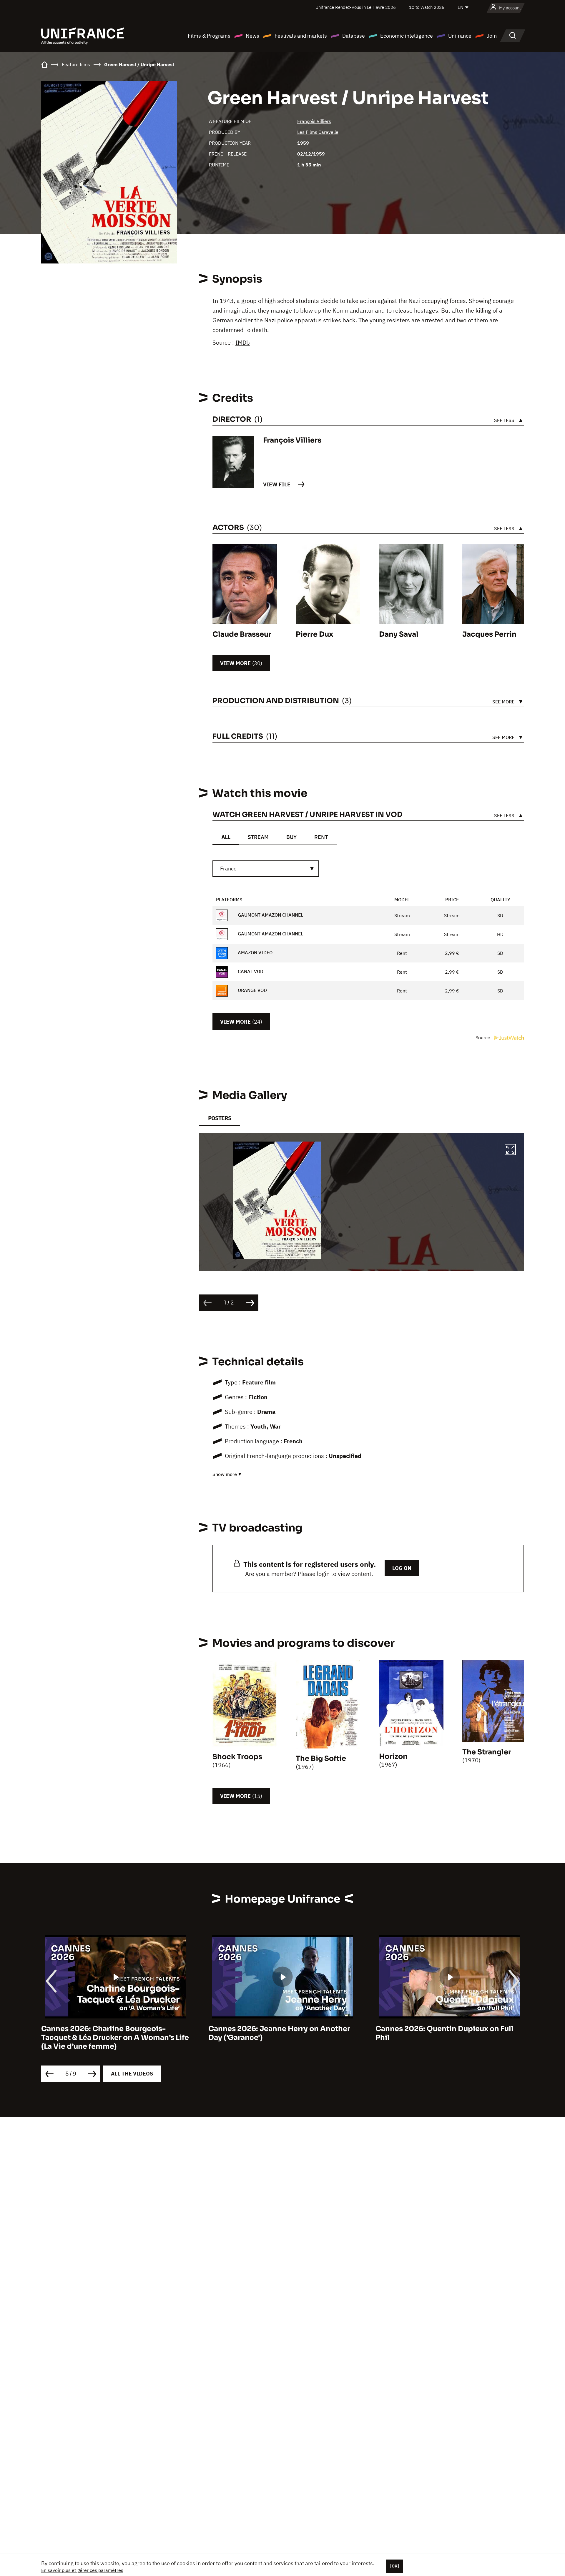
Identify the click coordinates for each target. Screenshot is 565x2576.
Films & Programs (209, 36)
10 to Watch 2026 (427, 7)
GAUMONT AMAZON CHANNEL (270, 915)
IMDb (243, 342)
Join (492, 36)
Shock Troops (237, 1757)
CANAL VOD (250, 971)
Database (354, 36)
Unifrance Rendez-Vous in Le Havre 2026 (356, 7)
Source (483, 1037)
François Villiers (314, 121)
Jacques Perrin (489, 634)
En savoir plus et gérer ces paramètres (82, 2570)
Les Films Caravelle (318, 132)
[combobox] (266, 869)
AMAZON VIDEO (255, 952)
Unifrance (460, 36)
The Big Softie (321, 1759)
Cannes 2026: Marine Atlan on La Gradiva (482, 2029)
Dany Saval (399, 634)
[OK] (395, 2566)
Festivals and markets (301, 36)
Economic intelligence (407, 36)
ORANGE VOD (252, 990)
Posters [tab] (220, 1118)
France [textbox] (228, 869)
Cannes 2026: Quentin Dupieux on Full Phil (310, 2033)
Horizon (393, 1756)
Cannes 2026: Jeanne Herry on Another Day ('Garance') (145, 2033)
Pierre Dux (314, 634)
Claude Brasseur (242, 634)
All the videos (132, 2074)
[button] (510, 1150)
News (252, 36)
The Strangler (487, 1752)
